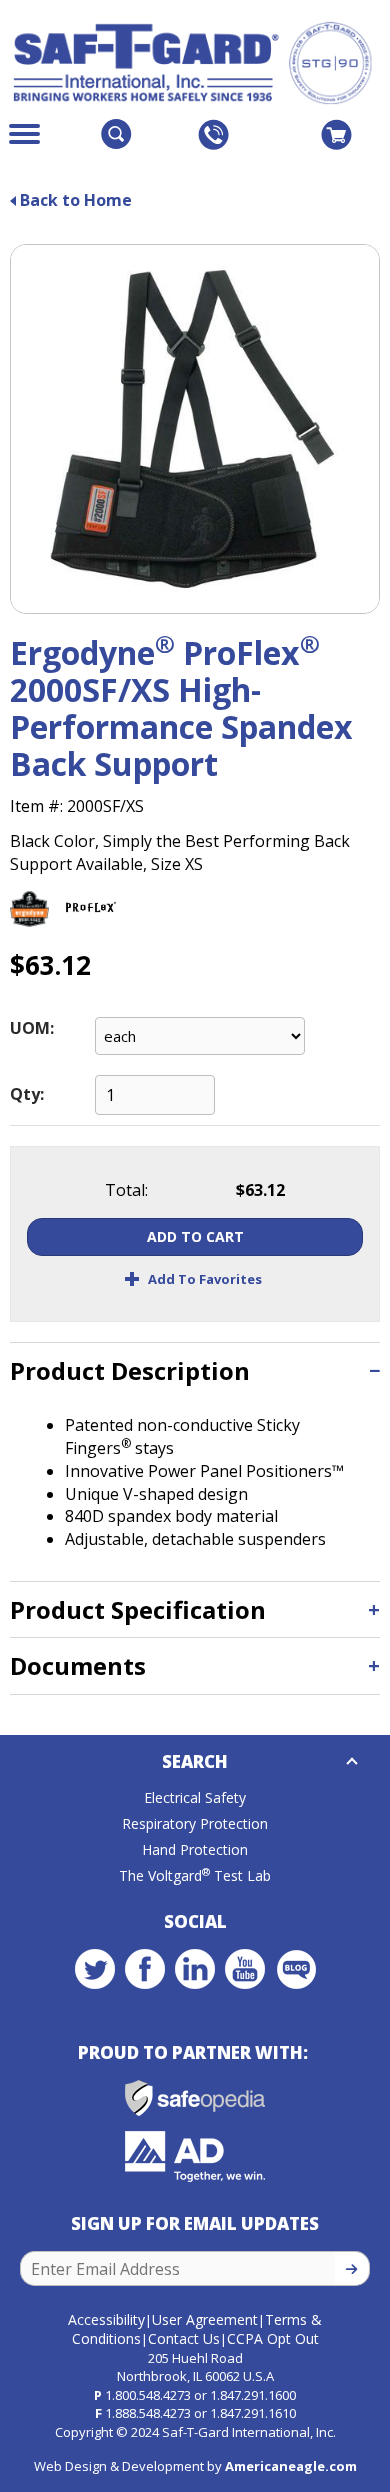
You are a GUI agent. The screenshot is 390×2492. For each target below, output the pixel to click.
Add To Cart (195, 1236)
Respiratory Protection (195, 1823)
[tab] (195, 1370)
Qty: (27, 1094)
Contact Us (184, 2338)
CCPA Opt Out (273, 2338)
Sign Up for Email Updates (195, 2223)
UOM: (32, 1028)
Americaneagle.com (291, 2466)
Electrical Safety (195, 1797)
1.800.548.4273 (148, 2395)
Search (195, 1761)
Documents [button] (78, 1665)
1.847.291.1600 (253, 2395)
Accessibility (106, 2319)
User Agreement (205, 2319)
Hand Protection (195, 1849)
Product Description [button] (130, 1370)
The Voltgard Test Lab (195, 1875)
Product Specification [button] (138, 1609)
